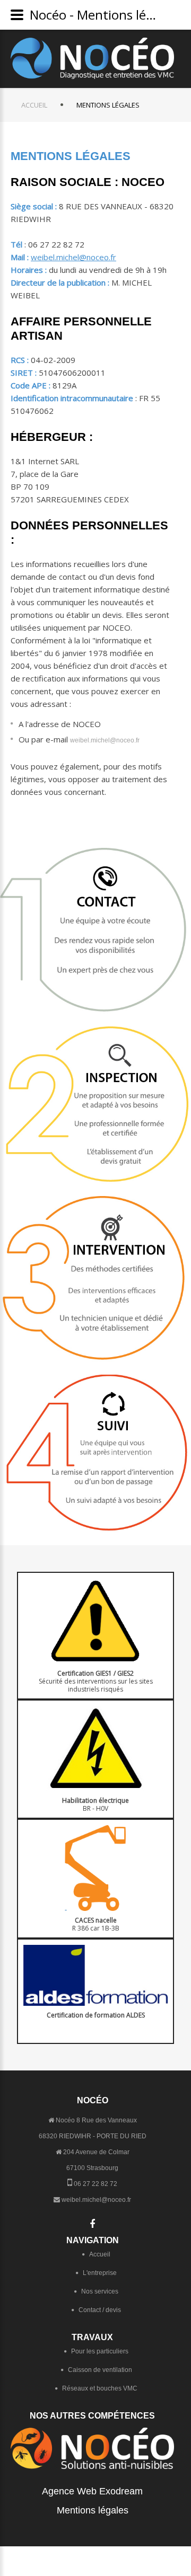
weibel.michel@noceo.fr (73, 257)
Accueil (34, 105)
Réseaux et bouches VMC (100, 2388)
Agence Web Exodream (92, 2491)
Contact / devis (100, 2310)
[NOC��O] (92, 58)
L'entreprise (100, 2273)
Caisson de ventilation (100, 2370)
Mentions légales (93, 2510)
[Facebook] (92, 2224)
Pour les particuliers (100, 2351)
